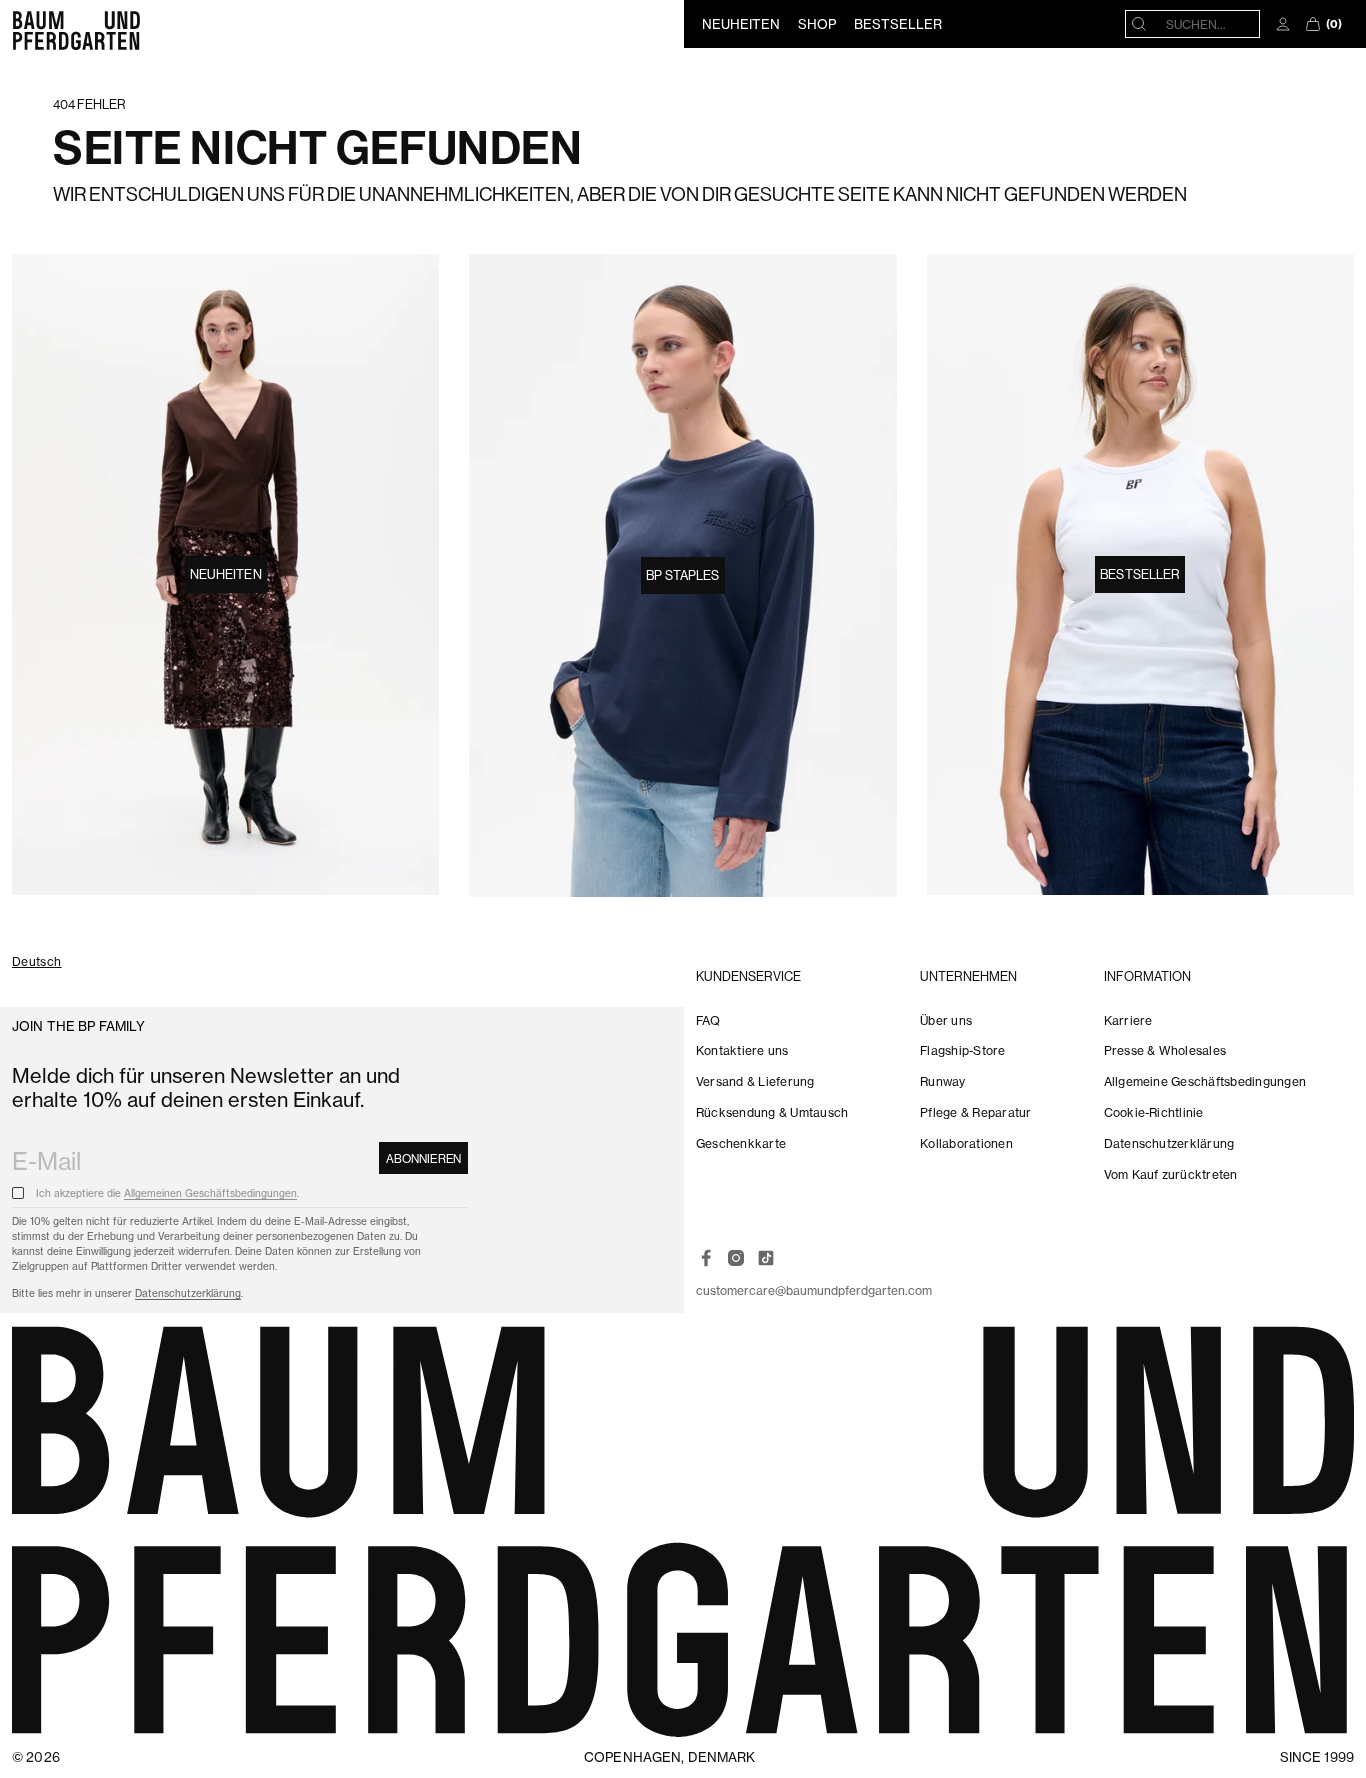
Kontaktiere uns (742, 1050)
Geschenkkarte (741, 1143)
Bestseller (1140, 574)
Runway (942, 1081)
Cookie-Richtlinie (1154, 1112)
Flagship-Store (962, 1050)
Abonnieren (423, 1158)
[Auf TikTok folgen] (766, 1258)
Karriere (1128, 1020)
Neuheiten (226, 574)
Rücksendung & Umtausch (772, 1112)
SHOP (817, 24)
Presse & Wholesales (1165, 1050)
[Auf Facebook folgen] (706, 1258)
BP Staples (682, 575)
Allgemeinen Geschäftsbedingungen (210, 1193)
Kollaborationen (966, 1143)
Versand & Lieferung (755, 1081)
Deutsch (37, 962)
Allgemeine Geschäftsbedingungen (1205, 1081)
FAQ (708, 1020)
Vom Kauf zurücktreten (1171, 1174)
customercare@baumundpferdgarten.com (814, 1290)
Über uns (946, 1020)
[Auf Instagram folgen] (736, 1258)
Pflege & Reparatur (975, 1112)
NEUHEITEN (741, 24)
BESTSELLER (898, 24)
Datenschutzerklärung (188, 1293)
